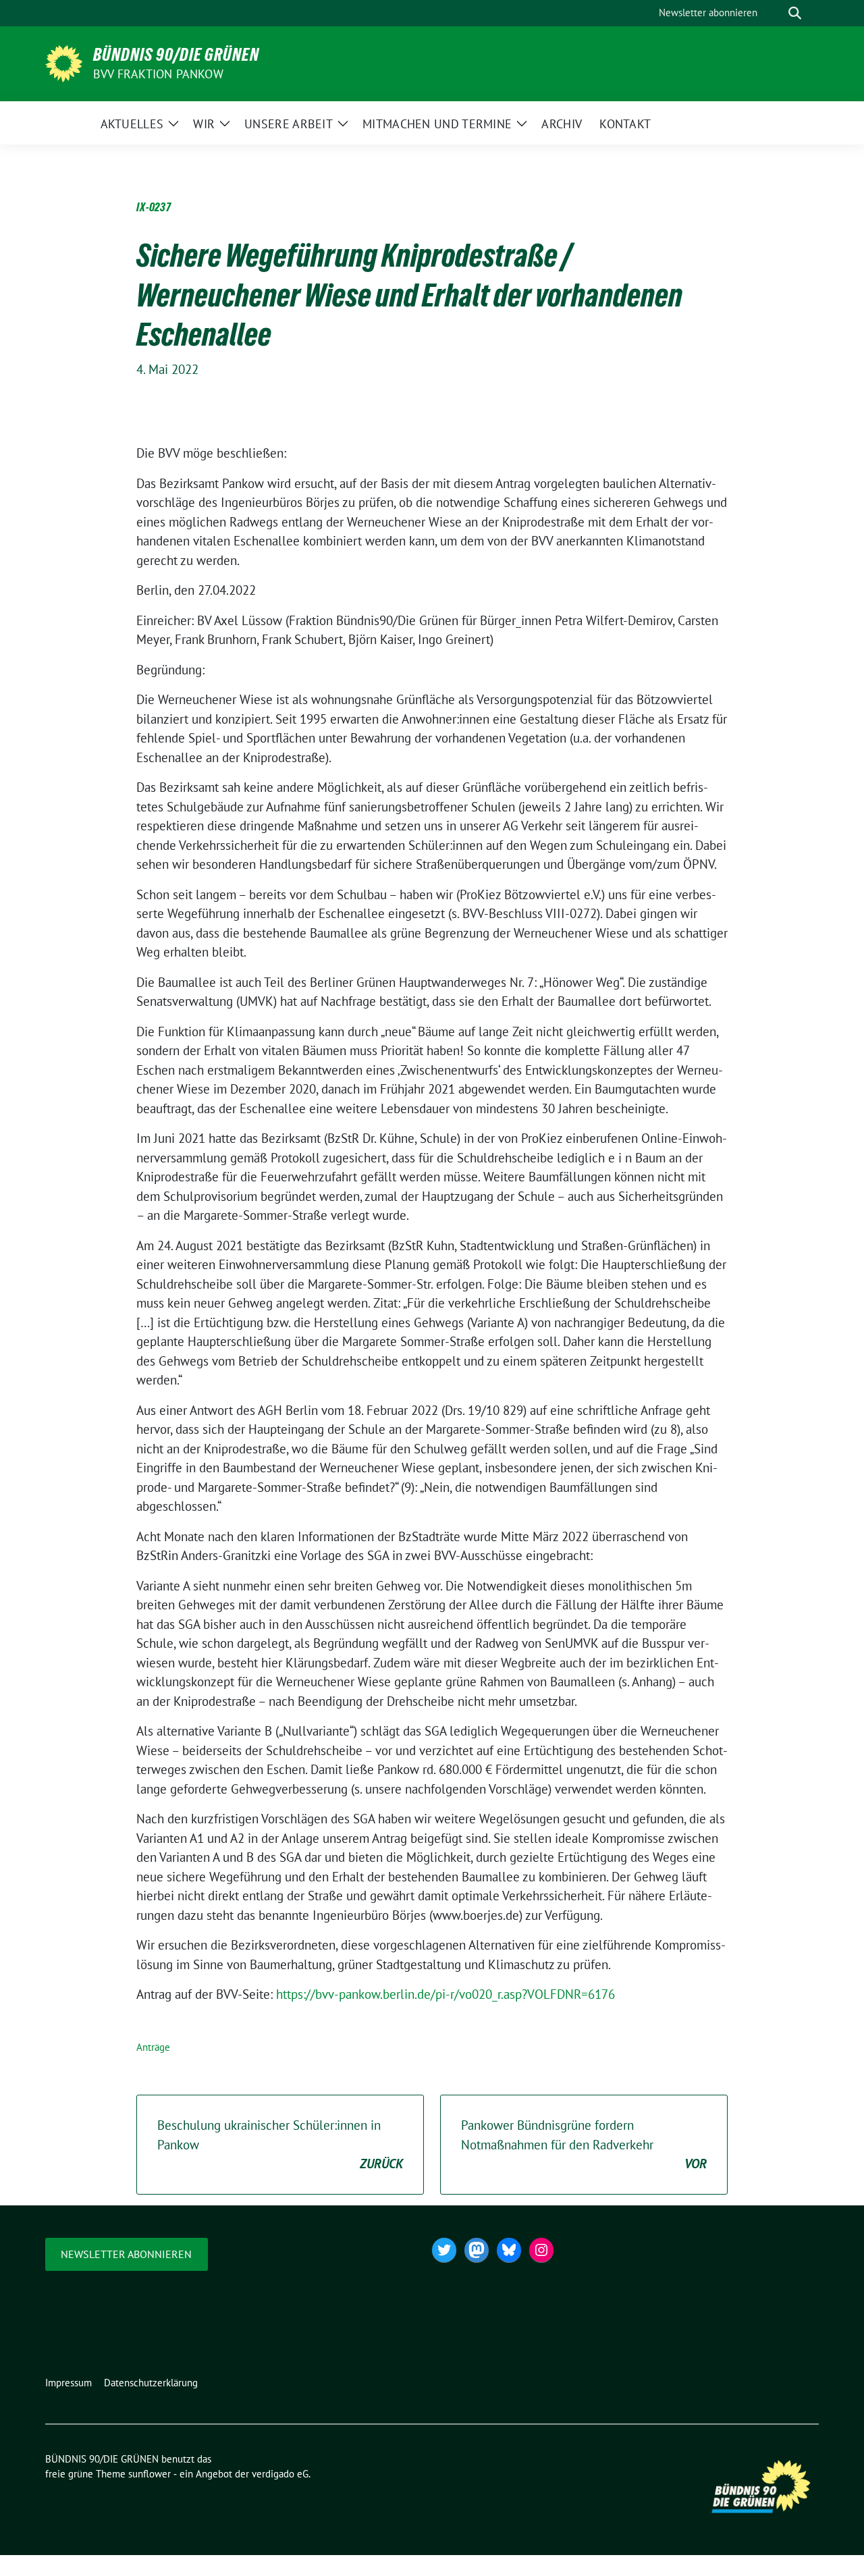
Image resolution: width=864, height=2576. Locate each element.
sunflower (150, 2474)
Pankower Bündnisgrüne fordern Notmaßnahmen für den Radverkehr (584, 2144)
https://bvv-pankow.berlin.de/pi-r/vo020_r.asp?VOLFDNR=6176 (446, 1994)
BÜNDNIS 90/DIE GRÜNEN (176, 55)
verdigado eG (280, 2474)
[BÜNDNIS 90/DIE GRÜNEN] (64, 62)
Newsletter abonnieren (126, 2254)
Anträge (153, 2047)
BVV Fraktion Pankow (158, 74)
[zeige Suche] (795, 13)
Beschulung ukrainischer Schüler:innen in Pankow (280, 2144)
